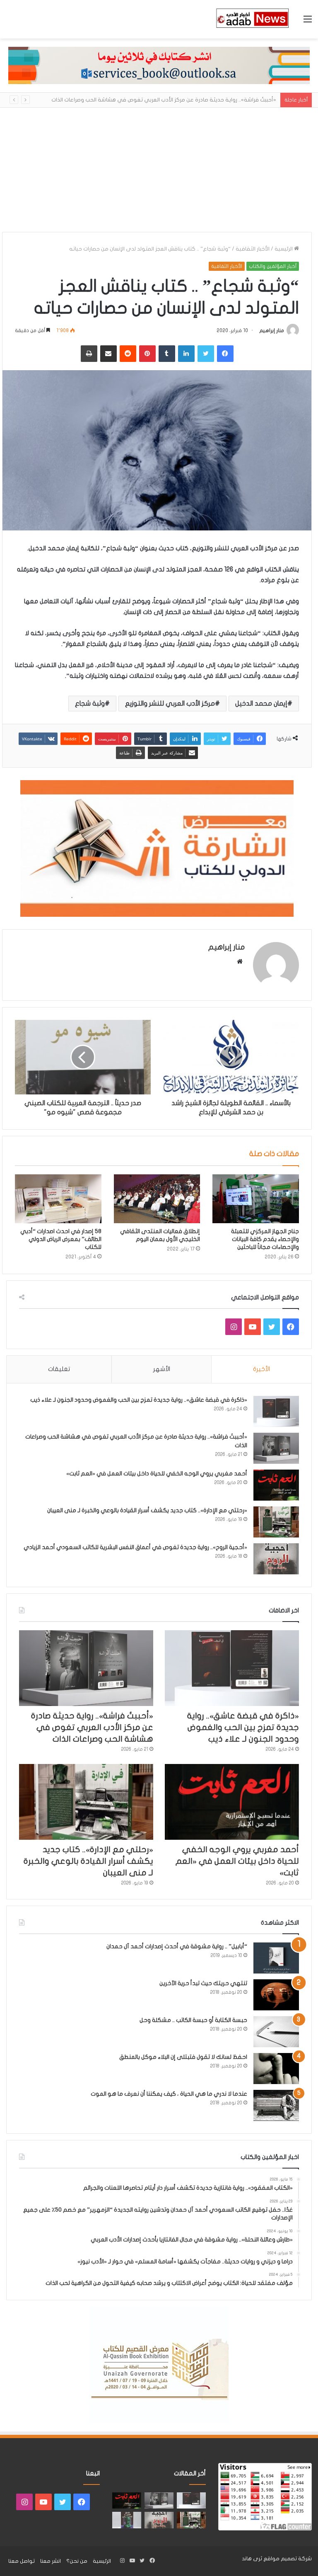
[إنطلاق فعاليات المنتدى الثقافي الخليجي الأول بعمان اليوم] (157, 1199)
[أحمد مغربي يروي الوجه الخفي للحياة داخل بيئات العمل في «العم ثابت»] (276, 1485)
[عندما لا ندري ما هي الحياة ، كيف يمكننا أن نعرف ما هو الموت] (276, 2105)
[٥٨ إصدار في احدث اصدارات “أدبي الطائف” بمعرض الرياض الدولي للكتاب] (58, 1199)
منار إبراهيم (272, 330)
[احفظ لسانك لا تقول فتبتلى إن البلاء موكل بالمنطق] (276, 2069)
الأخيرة (261, 1369)
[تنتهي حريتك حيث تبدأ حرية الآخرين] (276, 1995)
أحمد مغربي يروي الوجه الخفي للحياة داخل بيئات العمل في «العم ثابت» (157, 1474)
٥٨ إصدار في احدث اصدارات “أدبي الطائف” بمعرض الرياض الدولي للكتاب (61, 1239)
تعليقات (59, 1369)
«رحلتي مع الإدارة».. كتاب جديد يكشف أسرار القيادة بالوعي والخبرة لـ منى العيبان (147, 1510)
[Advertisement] (159, 170)
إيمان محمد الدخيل (261, 704)
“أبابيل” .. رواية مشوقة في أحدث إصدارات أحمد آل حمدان (177, 1946)
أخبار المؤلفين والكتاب (273, 266)
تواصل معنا (22, 2561)
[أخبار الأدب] (252, 19)
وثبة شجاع (90, 704)
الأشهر (162, 1369)
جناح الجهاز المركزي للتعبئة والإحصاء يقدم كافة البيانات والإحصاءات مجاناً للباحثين (265, 1239)
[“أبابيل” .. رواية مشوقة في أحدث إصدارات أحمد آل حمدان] (276, 1958)
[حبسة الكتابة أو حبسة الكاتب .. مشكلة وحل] (276, 2032)
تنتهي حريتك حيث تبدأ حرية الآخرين (203, 1983)
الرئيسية (284, 249)
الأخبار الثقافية (253, 249)
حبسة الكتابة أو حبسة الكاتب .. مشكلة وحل (193, 2020)
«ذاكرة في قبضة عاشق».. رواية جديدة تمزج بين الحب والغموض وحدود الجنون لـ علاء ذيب (139, 1400)
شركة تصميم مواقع (288, 2559)
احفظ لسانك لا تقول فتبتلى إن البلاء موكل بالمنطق (183, 2057)
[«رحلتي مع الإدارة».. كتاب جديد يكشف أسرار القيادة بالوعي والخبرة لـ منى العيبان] (276, 1522)
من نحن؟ (77, 2561)
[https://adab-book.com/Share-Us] (159, 65)
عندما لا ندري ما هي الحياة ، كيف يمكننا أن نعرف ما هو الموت (169, 2094)
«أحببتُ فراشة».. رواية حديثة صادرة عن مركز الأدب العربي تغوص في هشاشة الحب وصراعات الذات (92, 1727)
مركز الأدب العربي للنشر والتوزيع (170, 704)
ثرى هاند (252, 2559)
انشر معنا (51, 2561)
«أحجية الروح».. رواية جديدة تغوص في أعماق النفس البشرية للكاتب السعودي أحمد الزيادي (135, 1547)
